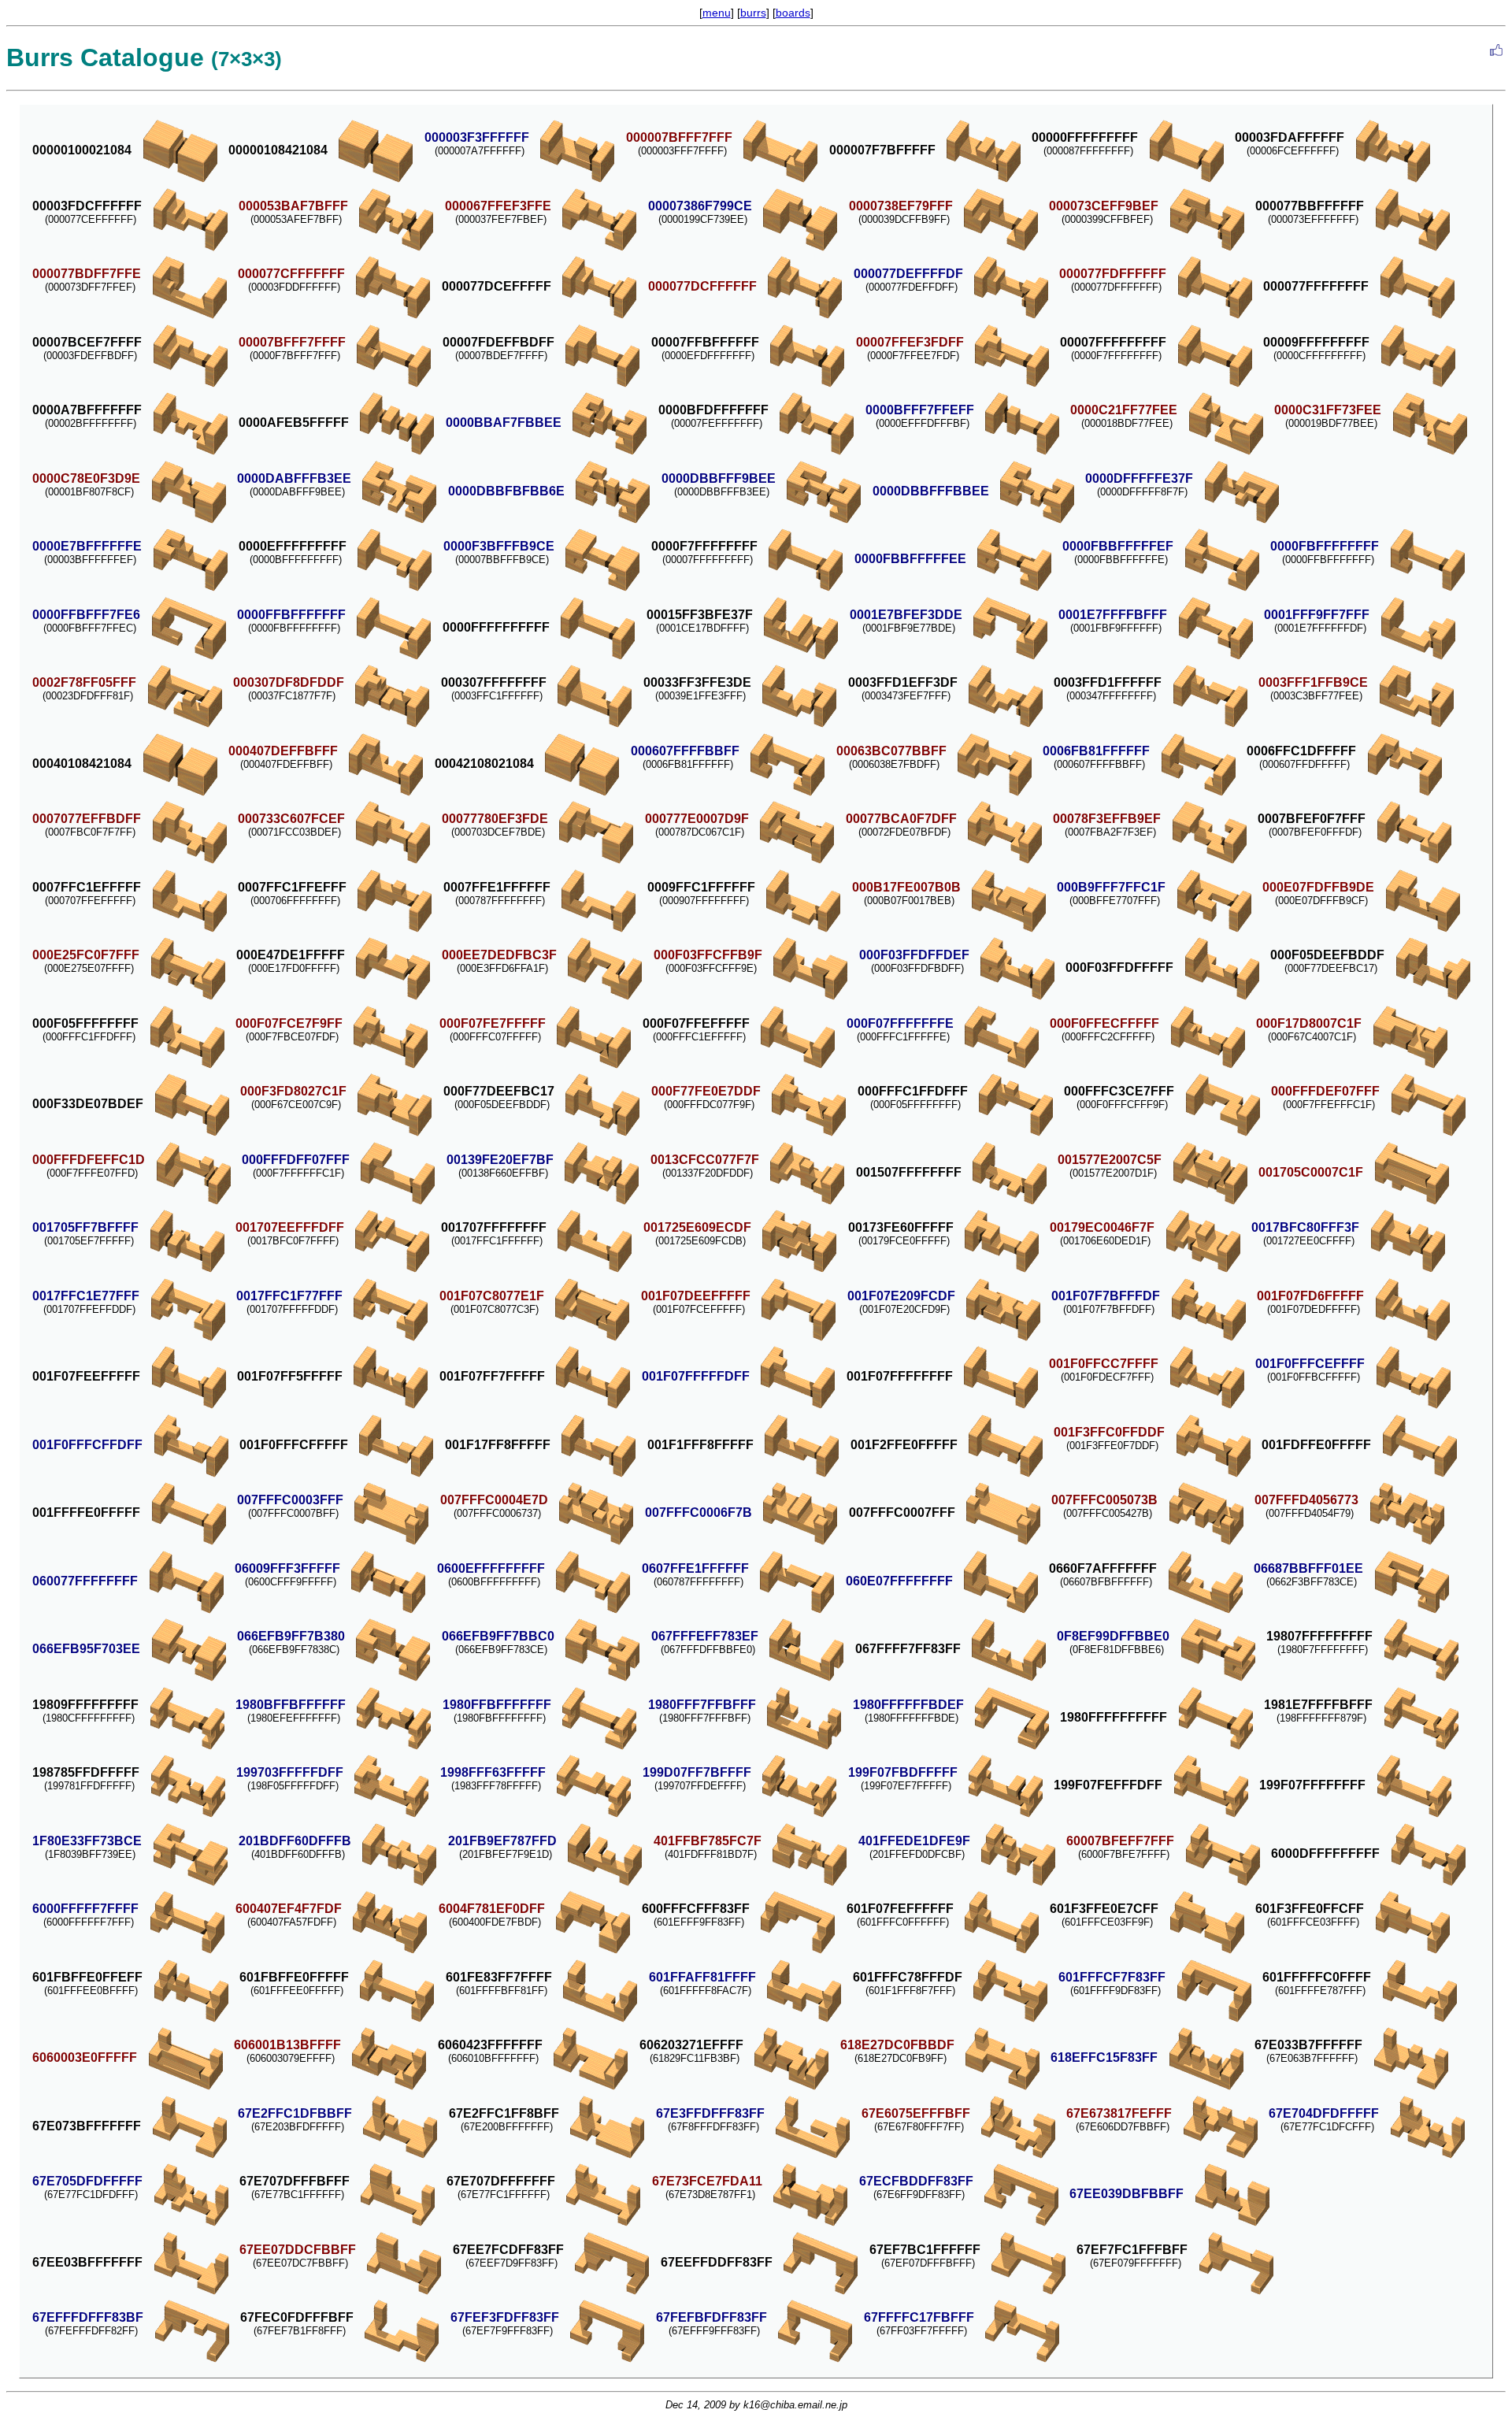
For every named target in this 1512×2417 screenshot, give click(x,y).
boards (793, 13)
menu (717, 13)
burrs (753, 13)
